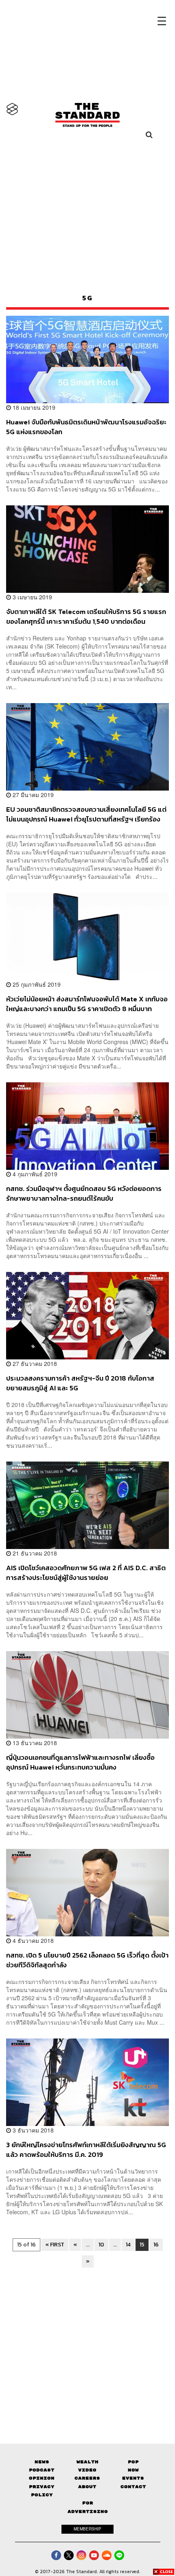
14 (128, 2245)
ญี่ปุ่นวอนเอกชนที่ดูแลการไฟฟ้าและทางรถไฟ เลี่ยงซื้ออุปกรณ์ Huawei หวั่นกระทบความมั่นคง (80, 1762)
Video (87, 2470)
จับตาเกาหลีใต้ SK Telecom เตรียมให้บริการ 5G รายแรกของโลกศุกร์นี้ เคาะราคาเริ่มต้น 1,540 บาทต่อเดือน (86, 616)
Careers (87, 2478)
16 (156, 2245)
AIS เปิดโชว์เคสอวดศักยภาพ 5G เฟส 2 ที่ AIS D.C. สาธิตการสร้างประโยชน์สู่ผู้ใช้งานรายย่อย (86, 1572)
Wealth (87, 2462)
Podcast (42, 2470)
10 (101, 2245)
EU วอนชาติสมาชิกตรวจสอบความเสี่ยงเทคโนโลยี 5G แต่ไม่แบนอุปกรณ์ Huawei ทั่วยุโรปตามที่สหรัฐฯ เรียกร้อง (86, 814)
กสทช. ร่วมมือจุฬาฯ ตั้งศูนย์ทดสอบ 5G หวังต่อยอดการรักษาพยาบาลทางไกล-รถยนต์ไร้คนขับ (84, 1193)
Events (133, 2478)
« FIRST (55, 2245)
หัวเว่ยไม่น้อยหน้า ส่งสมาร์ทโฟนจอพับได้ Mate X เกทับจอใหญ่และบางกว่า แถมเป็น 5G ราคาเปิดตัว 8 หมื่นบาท (87, 1004)
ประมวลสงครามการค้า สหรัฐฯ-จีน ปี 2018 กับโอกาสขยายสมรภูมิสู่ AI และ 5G (80, 1383)
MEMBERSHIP (87, 2529)
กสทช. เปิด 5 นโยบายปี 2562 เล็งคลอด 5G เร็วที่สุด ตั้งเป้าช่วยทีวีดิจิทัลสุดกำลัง (87, 1960)
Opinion (42, 2478)
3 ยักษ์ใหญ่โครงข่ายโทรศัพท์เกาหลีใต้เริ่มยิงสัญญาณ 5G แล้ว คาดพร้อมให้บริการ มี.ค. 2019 (86, 2149)
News (42, 2462)
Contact (133, 2487)
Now (133, 2470)
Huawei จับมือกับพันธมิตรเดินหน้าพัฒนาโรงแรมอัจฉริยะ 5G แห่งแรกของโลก (86, 427)
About (87, 2487)
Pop (133, 2462)
